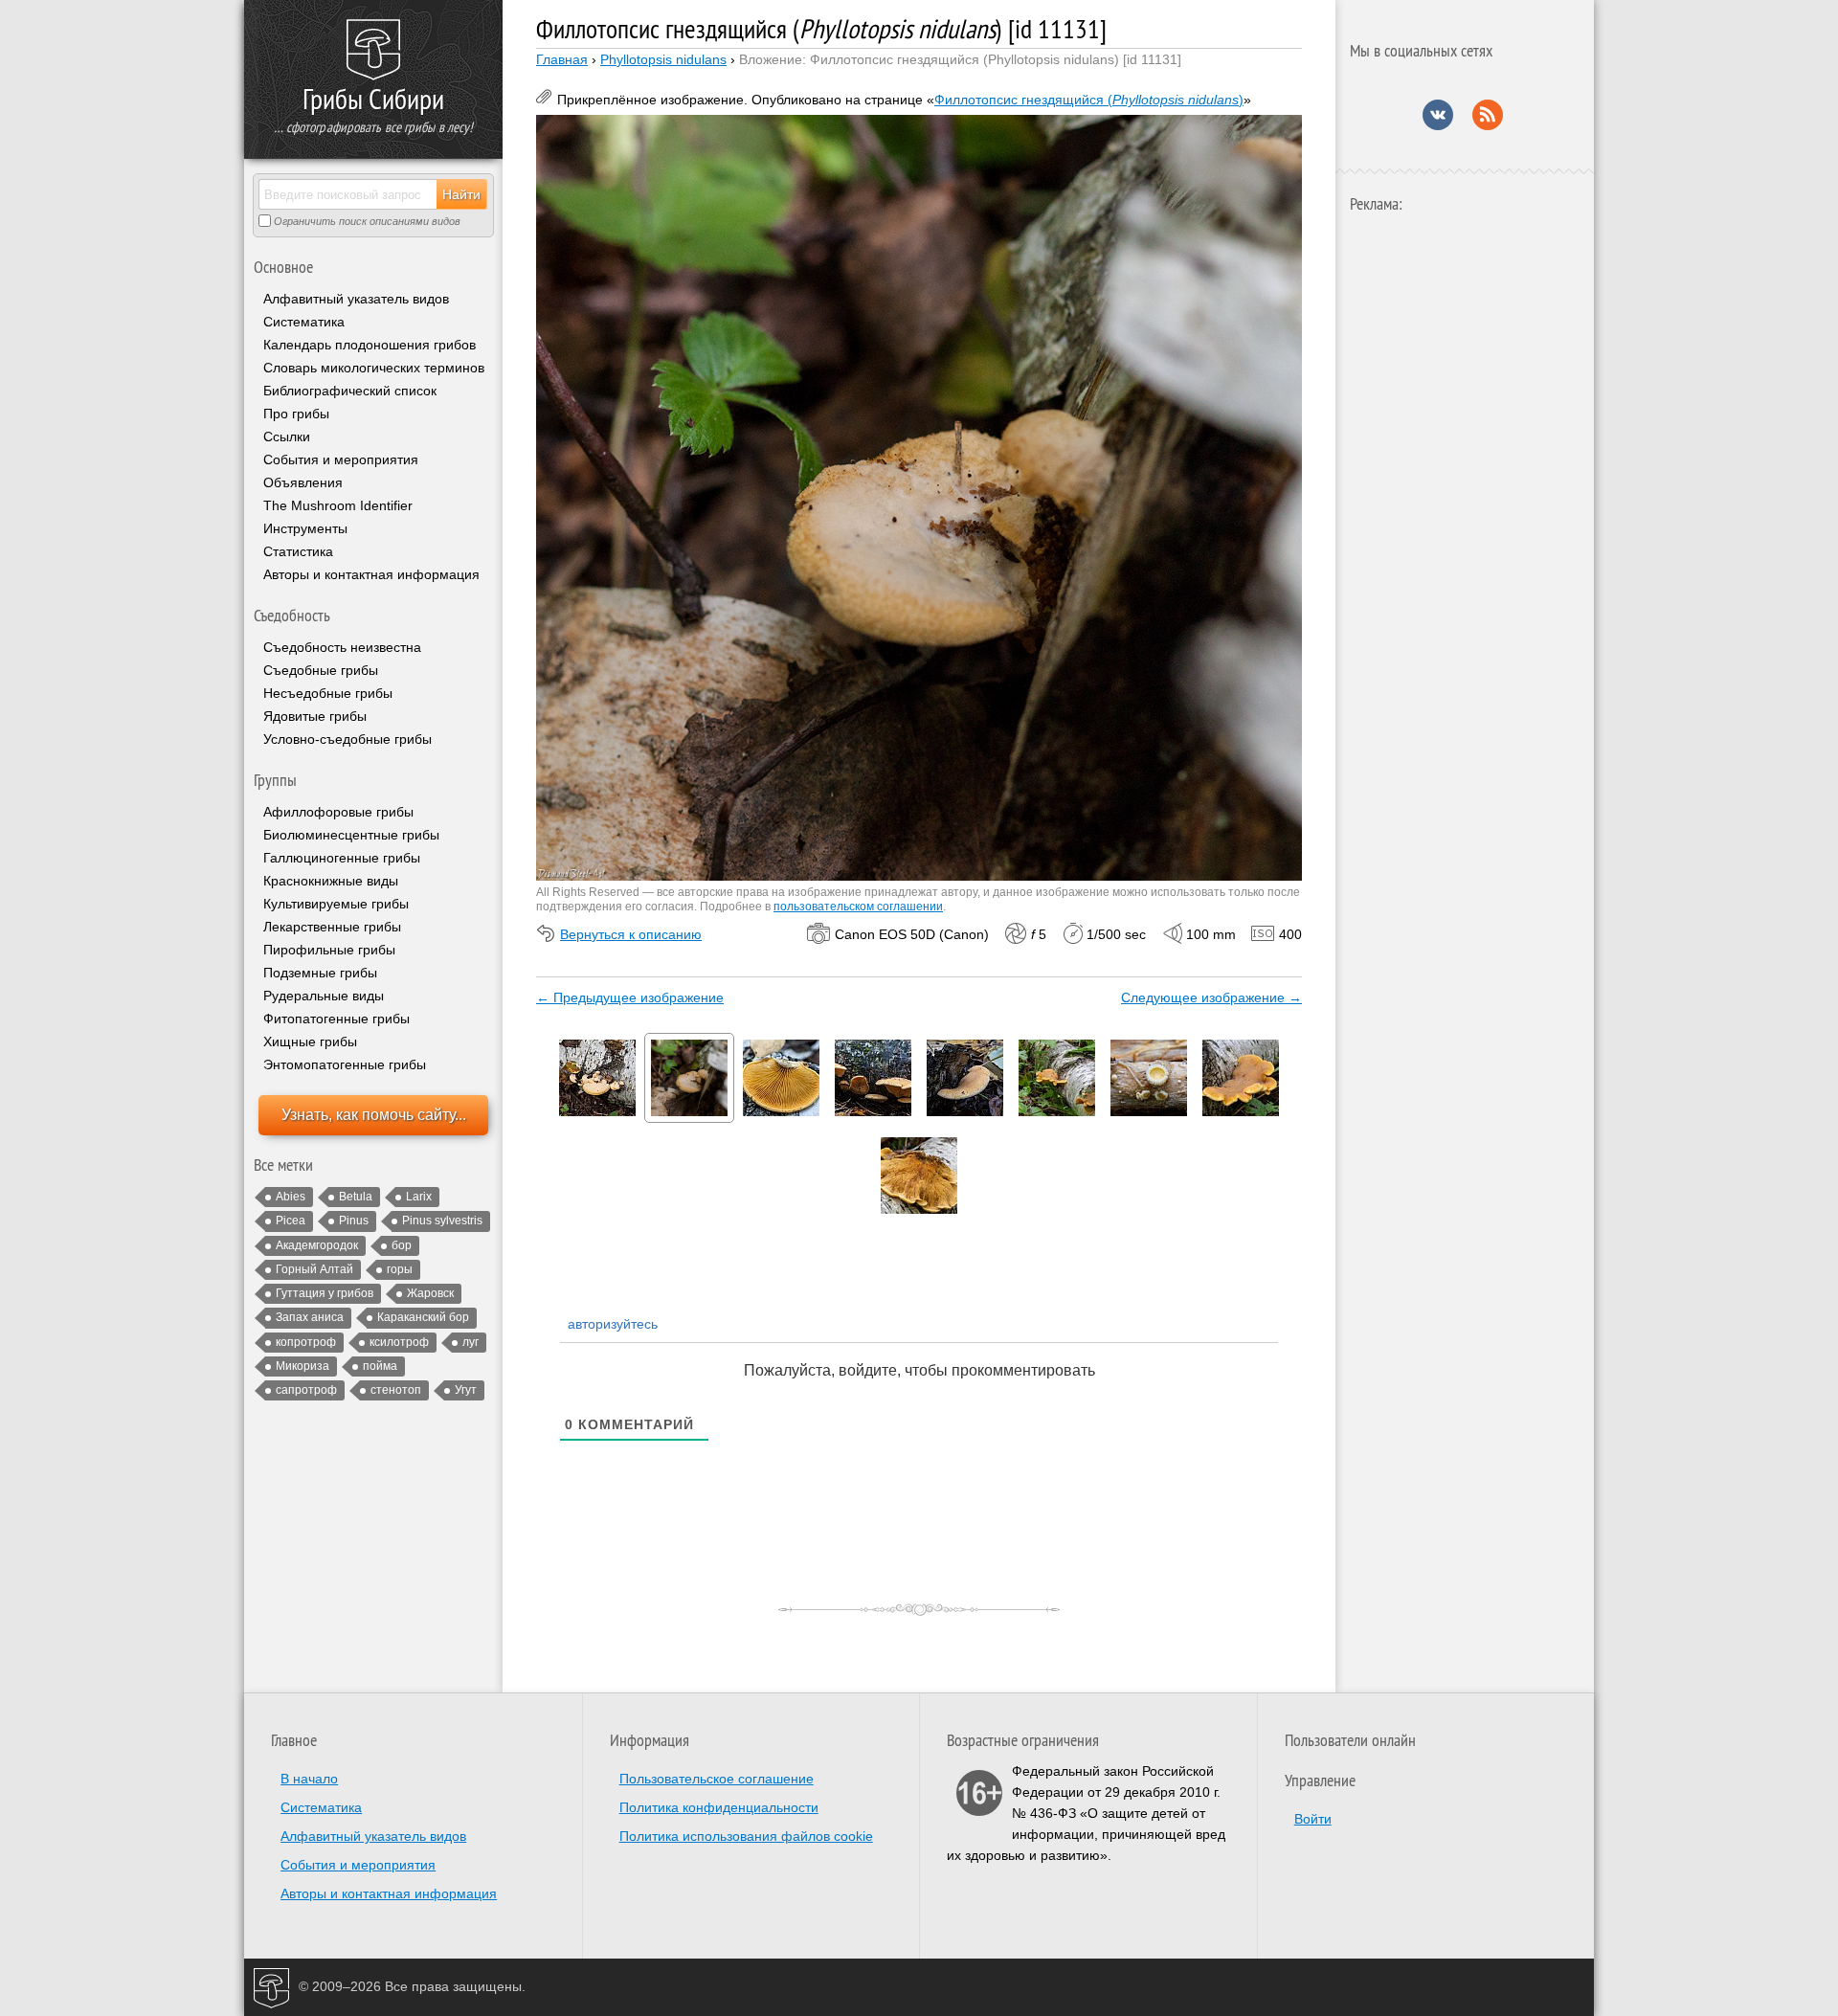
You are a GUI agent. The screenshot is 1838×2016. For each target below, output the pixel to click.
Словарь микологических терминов (374, 368)
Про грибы (296, 414)
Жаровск (430, 1293)
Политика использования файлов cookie (746, 1836)
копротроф (306, 1342)
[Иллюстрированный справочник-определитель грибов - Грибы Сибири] (373, 52)
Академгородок (317, 1245)
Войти (1313, 1819)
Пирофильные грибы (329, 950)
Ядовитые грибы (315, 716)
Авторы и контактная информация (371, 574)
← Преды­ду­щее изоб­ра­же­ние (630, 997)
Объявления (303, 482)
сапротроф (306, 1390)
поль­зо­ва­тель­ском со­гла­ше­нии (858, 907)
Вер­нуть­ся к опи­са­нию (631, 934)
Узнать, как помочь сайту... (374, 1115)
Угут (466, 1390)
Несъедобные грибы (328, 693)
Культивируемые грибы (336, 904)
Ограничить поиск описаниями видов (366, 221)
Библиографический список (350, 391)
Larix (419, 1197)
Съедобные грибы (321, 670)
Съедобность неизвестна (342, 647)
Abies (291, 1197)
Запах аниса (310, 1317)
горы (400, 1269)
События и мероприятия (341, 459)
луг (471, 1342)
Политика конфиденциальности (719, 1807)
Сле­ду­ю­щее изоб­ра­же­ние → (1211, 997)
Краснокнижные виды (331, 881)
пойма (380, 1366)
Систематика (304, 322)
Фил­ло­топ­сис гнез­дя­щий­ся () (1089, 100)
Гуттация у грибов (325, 1293)
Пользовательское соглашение (717, 1779)
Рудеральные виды (324, 996)
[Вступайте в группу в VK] (1438, 125)
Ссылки (287, 437)
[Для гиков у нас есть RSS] (1488, 125)
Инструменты (305, 528)
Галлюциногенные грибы (342, 858)
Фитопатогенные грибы (336, 1019)
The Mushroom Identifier (338, 505)
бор (402, 1245)
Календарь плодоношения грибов (370, 345)
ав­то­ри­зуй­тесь (611, 1324)
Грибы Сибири (373, 99)
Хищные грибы (310, 1042)
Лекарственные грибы (332, 927)
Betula (356, 1197)
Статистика (298, 551)
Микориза (303, 1366)
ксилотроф (399, 1342)
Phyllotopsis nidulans (663, 59)
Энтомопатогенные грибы (345, 1064)
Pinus (354, 1221)
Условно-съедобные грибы (347, 739)
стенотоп (396, 1390)
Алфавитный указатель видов (356, 299)
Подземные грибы (320, 973)
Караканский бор (423, 1317)
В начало (309, 1779)
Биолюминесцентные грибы (351, 835)
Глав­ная (562, 59)
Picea (291, 1221)
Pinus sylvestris (442, 1221)
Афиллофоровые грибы (338, 812)
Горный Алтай (314, 1269)
